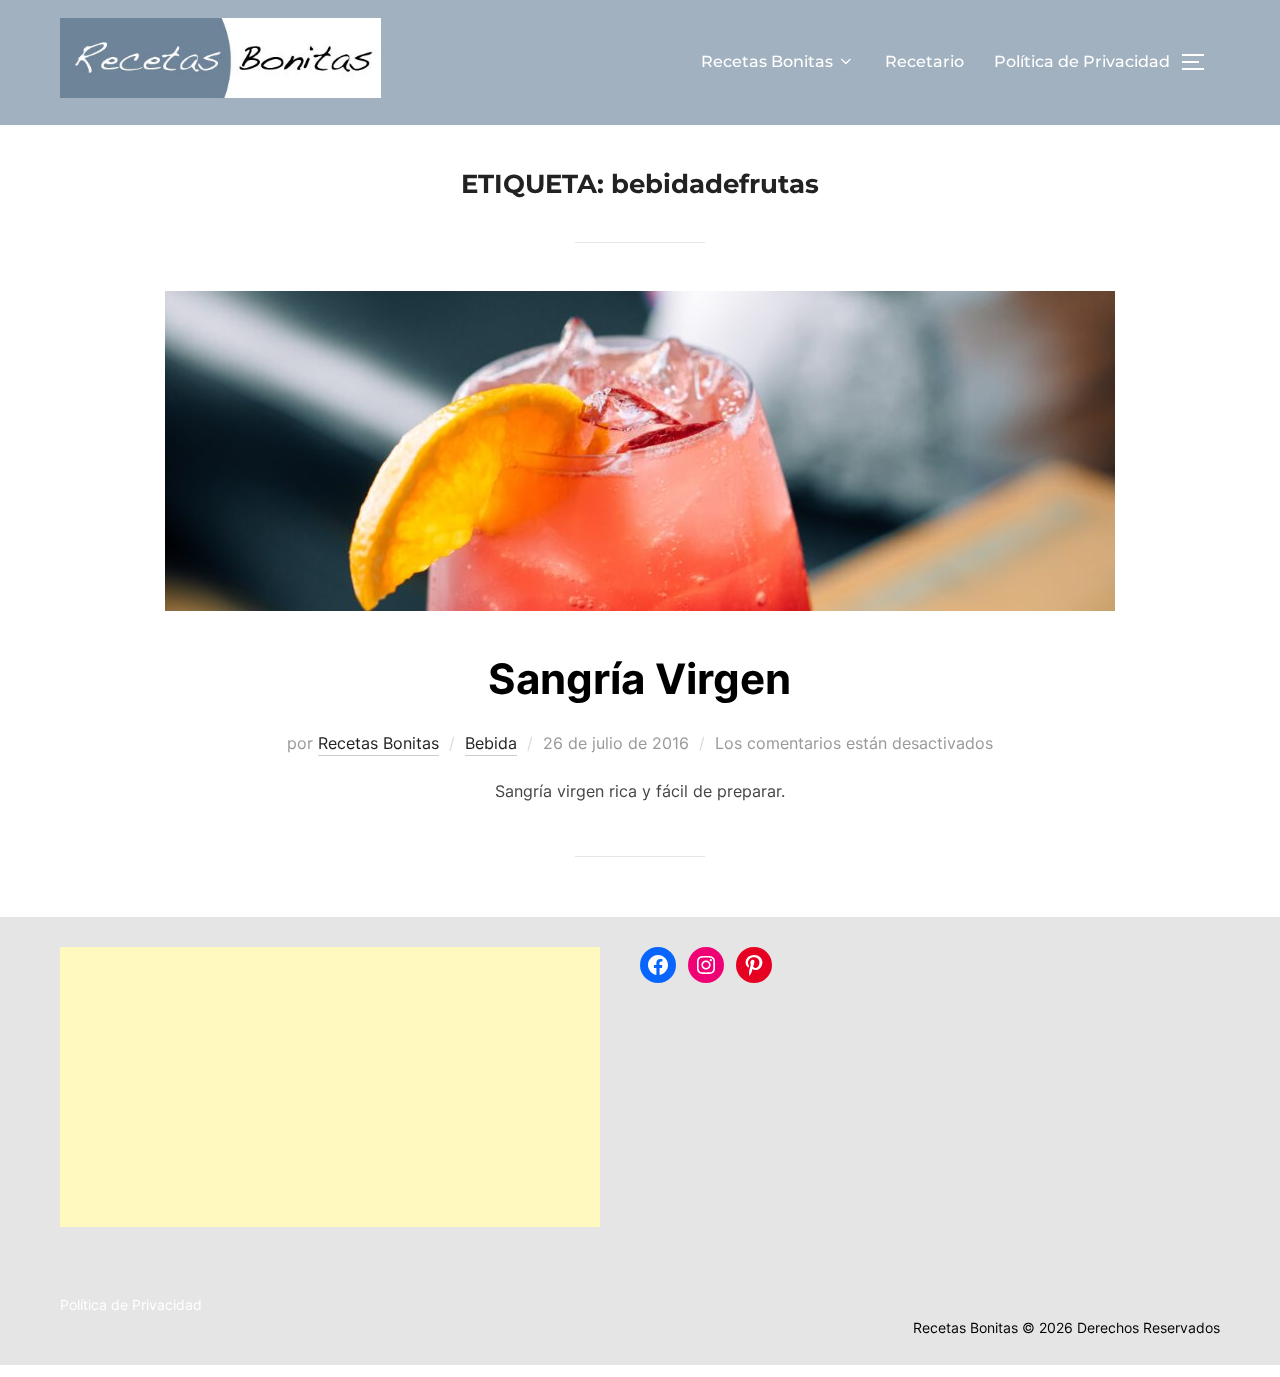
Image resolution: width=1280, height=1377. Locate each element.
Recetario (924, 61)
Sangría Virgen (639, 678)
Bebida (491, 743)
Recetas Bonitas (767, 61)
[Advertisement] (330, 1087)
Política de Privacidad (1082, 61)
